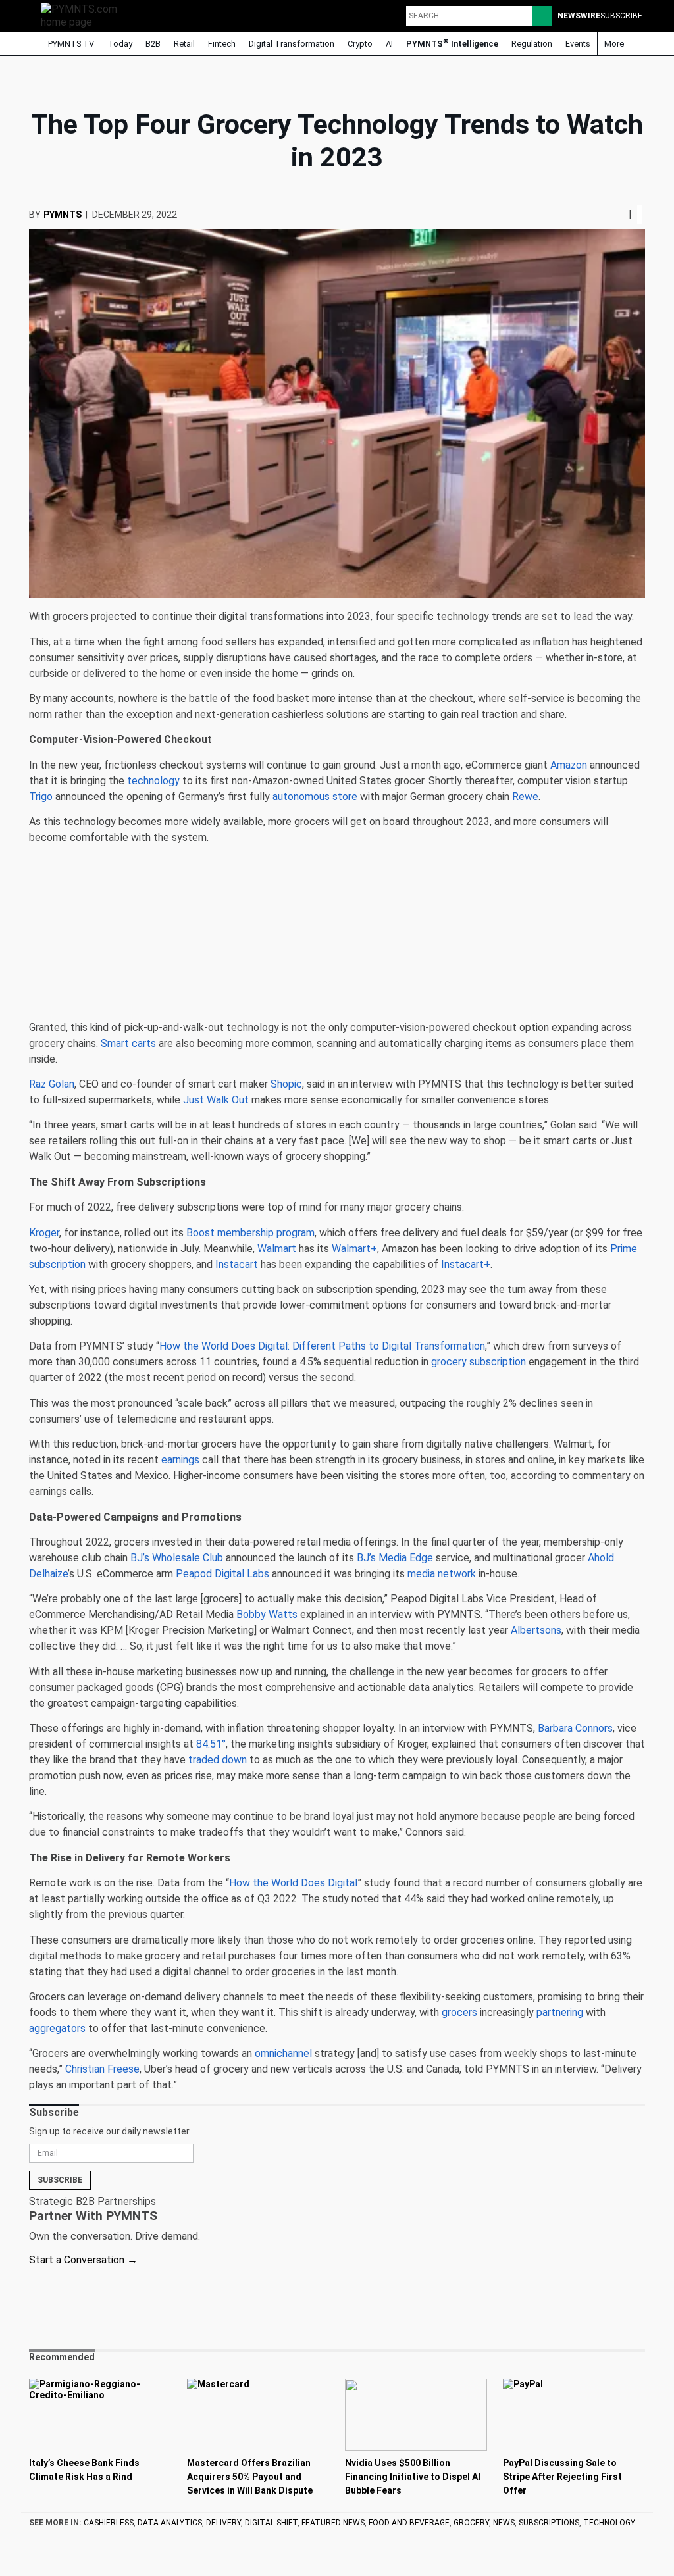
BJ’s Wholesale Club (177, 1558)
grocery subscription (479, 1362)
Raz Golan (52, 1084)
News (504, 2523)
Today (120, 44)
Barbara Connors (575, 1728)
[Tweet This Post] (613, 214)
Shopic (286, 1084)
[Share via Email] (623, 214)
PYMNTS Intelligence (452, 43)
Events (578, 44)
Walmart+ (354, 1249)
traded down (218, 1760)
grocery (471, 2523)
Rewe (525, 796)
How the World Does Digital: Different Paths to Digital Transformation (322, 1346)
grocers (459, 2012)
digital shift (271, 2523)
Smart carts (128, 1043)
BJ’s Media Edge (395, 1558)
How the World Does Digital (293, 1883)
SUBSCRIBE (621, 16)
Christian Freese (102, 2069)
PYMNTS (63, 215)
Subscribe (60, 2180)
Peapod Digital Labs (222, 1574)
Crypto (360, 44)
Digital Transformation (292, 44)
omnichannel (283, 2053)
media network (442, 1574)
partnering (560, 2012)
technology (153, 781)
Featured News (333, 2523)
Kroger (44, 1233)
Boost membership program (250, 1233)
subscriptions (549, 2523)
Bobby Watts (267, 1614)
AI (389, 44)
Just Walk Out (216, 1100)
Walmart (277, 1249)
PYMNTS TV (70, 44)
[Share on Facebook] (609, 214)
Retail (184, 44)
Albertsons (536, 1630)
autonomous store (315, 796)
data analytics (170, 2523)
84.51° (211, 1744)
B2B (153, 44)
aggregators (57, 2028)
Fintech (222, 44)
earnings (180, 1460)
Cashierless (109, 2523)
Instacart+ (466, 1264)
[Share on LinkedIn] (618, 214)
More (615, 44)
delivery (223, 2523)
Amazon (569, 765)
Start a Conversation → (83, 2260)
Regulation (532, 44)
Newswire (579, 16)
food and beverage (409, 2523)
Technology (609, 2523)
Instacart (237, 1264)
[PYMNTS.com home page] (84, 15)
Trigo (41, 796)
